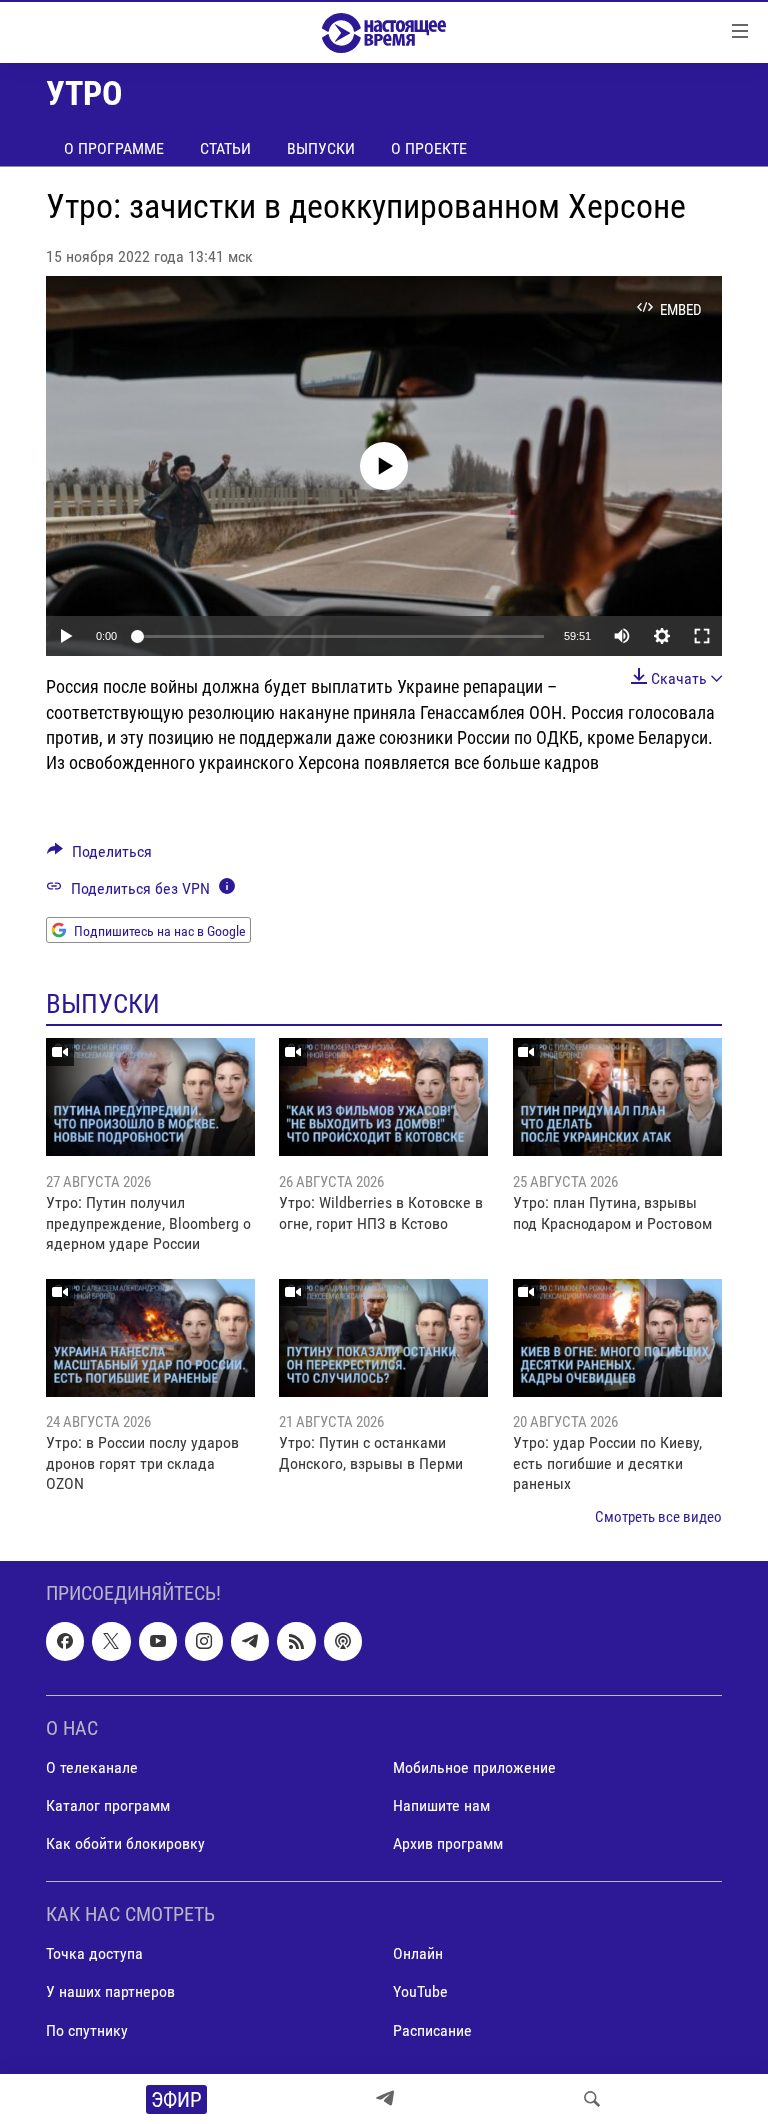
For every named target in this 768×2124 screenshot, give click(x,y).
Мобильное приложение (474, 1767)
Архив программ (448, 1843)
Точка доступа (94, 1954)
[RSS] (296, 1641)
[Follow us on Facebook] (65, 1641)
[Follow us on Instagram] (204, 1641)
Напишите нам (441, 1805)
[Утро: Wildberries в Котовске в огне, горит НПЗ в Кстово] (383, 1097)
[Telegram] (385, 2099)
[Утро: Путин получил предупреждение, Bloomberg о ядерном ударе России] (150, 1097)
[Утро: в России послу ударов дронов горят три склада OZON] (150, 1338)
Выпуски (321, 148)
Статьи (225, 148)
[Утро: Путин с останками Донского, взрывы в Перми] (383, 1338)
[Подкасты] (343, 1641)
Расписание (432, 2030)
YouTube (420, 1992)
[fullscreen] (702, 636)
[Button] (99, 856)
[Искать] (592, 2099)
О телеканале (92, 1767)
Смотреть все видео (658, 1517)
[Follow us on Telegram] (250, 1641)
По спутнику (87, 2030)
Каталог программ (108, 1805)
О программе (114, 148)
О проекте (429, 148)
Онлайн (418, 1954)
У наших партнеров (110, 1992)
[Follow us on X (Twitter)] (111, 1641)
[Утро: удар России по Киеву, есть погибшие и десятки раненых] (617, 1338)
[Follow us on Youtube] (158, 1641)
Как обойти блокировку (125, 1843)
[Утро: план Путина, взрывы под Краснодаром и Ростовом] (617, 1097)
